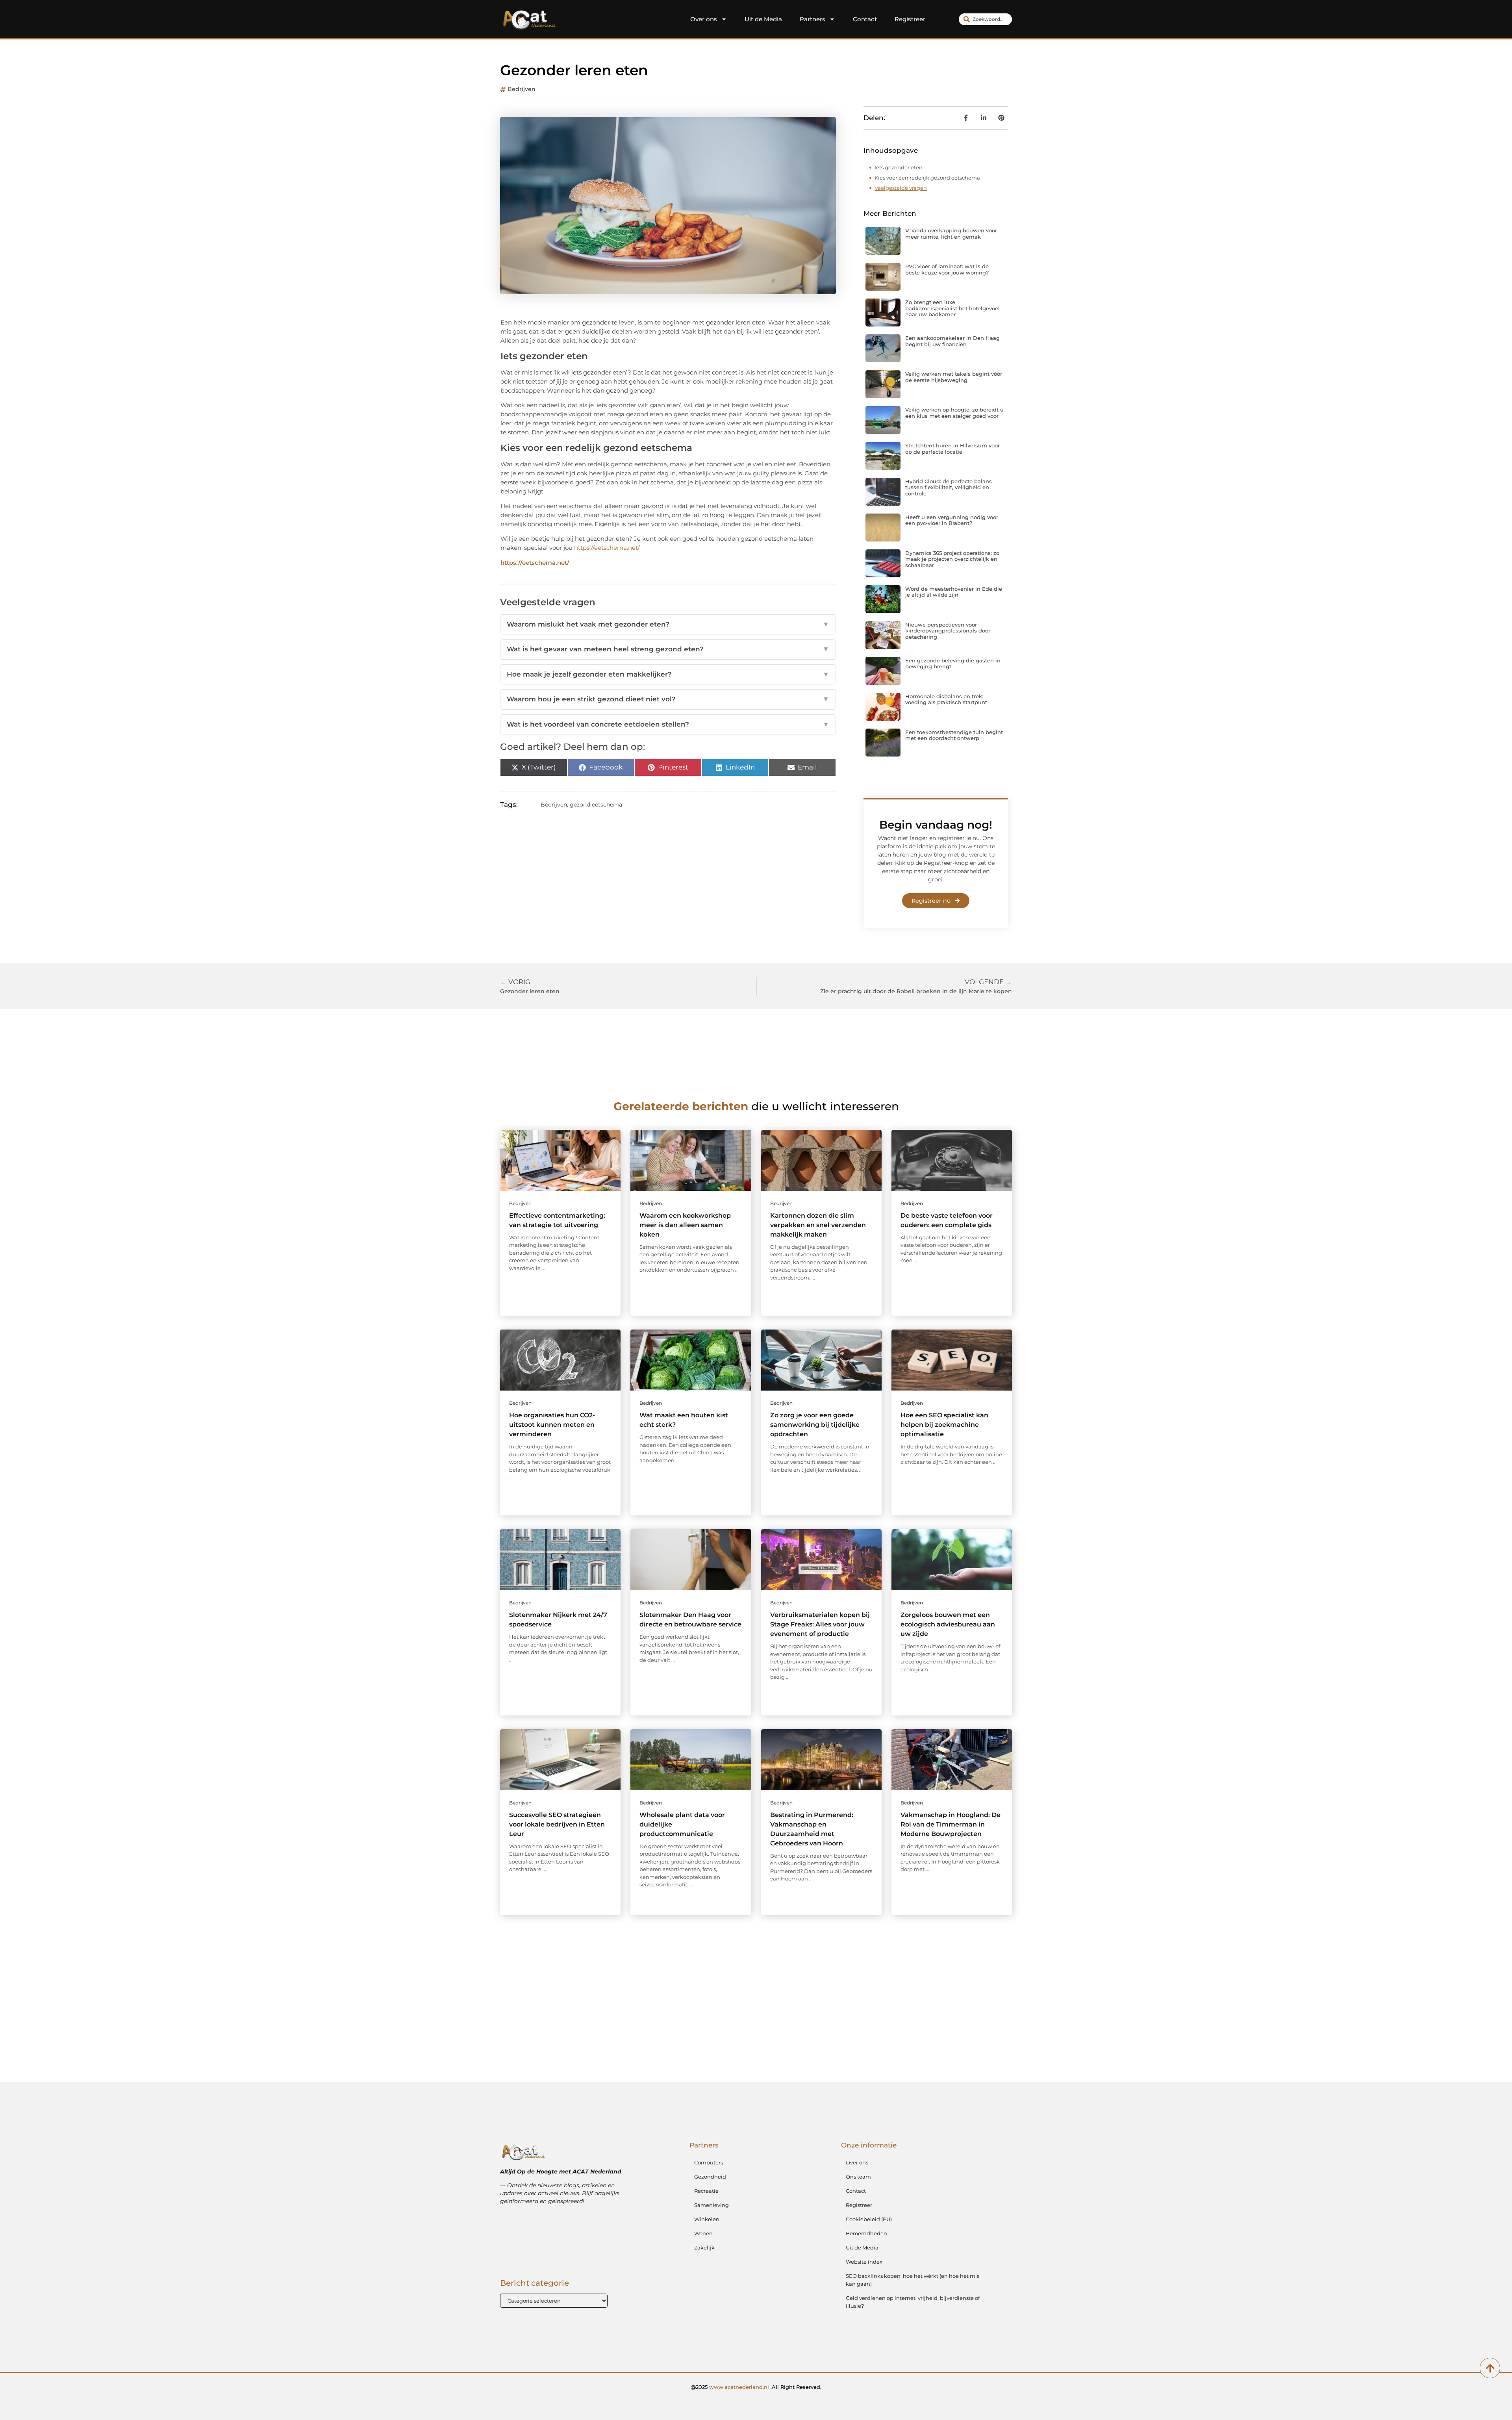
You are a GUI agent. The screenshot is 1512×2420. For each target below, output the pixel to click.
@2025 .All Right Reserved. (756, 2387)
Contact (865, 19)
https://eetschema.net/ (607, 548)
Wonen (703, 2233)
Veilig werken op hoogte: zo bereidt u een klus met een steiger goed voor (954, 413)
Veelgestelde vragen (901, 188)
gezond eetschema (596, 805)
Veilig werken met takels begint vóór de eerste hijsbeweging (954, 377)
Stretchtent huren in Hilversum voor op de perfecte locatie (952, 449)
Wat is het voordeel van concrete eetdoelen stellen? (668, 724)
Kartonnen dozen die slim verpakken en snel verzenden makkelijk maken (818, 1225)
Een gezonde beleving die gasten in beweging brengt (953, 664)
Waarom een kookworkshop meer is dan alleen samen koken (685, 1225)
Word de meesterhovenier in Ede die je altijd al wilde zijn (954, 592)
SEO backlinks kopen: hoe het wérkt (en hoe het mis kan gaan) (913, 2280)
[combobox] (985, 19)
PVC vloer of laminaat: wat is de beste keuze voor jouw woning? (947, 269)
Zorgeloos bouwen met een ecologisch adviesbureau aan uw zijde (948, 1624)
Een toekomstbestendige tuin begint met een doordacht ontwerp (954, 735)
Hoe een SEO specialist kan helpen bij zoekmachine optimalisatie (944, 1425)
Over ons (704, 19)
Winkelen (707, 2219)
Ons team (858, 2177)
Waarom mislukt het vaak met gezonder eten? (668, 624)
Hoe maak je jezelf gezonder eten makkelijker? (668, 674)
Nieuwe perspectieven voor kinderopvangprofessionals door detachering (948, 631)
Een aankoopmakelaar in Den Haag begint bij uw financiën (952, 341)
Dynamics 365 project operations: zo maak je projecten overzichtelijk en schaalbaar (952, 559)
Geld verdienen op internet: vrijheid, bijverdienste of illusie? (913, 2302)
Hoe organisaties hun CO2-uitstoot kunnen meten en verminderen (552, 1425)
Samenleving (712, 2205)
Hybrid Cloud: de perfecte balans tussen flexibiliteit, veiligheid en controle (949, 487)
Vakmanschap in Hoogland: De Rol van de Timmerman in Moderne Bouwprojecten (951, 1824)
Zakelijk (704, 2248)
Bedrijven (522, 89)
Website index (864, 2262)
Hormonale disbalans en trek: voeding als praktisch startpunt (946, 699)
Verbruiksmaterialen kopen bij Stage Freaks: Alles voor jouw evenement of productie (820, 1624)
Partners (813, 19)
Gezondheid (710, 2177)
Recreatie (706, 2191)
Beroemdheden (866, 2233)
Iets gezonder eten (899, 167)
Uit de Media (763, 19)
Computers (709, 2162)
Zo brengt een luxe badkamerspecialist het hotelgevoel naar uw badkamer (952, 308)
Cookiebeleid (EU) (869, 2219)
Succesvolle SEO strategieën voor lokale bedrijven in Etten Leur (557, 1824)
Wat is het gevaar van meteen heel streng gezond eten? (668, 649)
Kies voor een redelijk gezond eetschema (927, 178)
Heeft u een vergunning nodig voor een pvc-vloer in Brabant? (952, 520)
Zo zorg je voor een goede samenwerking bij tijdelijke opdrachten (815, 1425)
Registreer (910, 19)
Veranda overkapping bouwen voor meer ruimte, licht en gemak (951, 234)
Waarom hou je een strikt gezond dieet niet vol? (668, 699)
